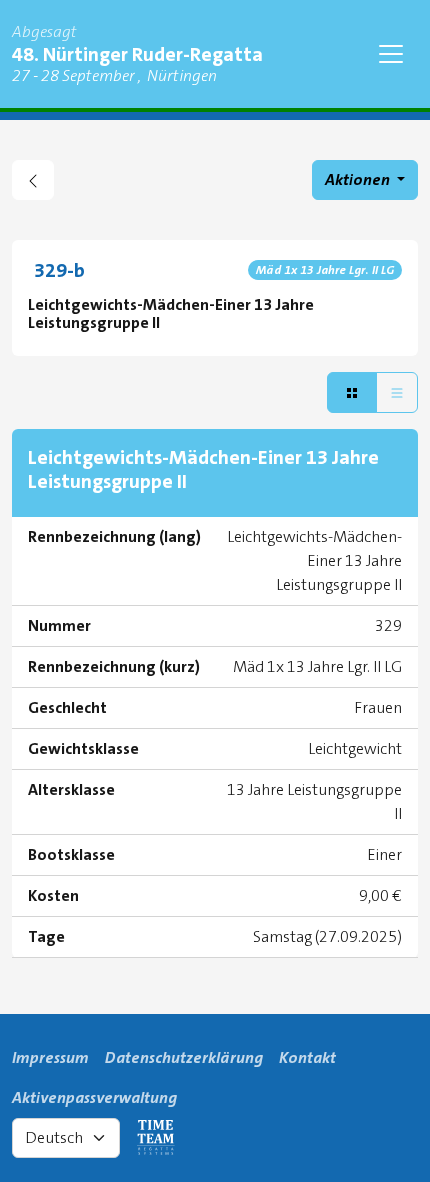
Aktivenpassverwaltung (94, 1097)
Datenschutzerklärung (184, 1057)
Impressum (50, 1057)
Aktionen (359, 179)
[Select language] (66, 1138)
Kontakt (307, 1057)
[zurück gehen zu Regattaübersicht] (33, 180)
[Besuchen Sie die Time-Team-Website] (156, 1138)
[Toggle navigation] (391, 54)
